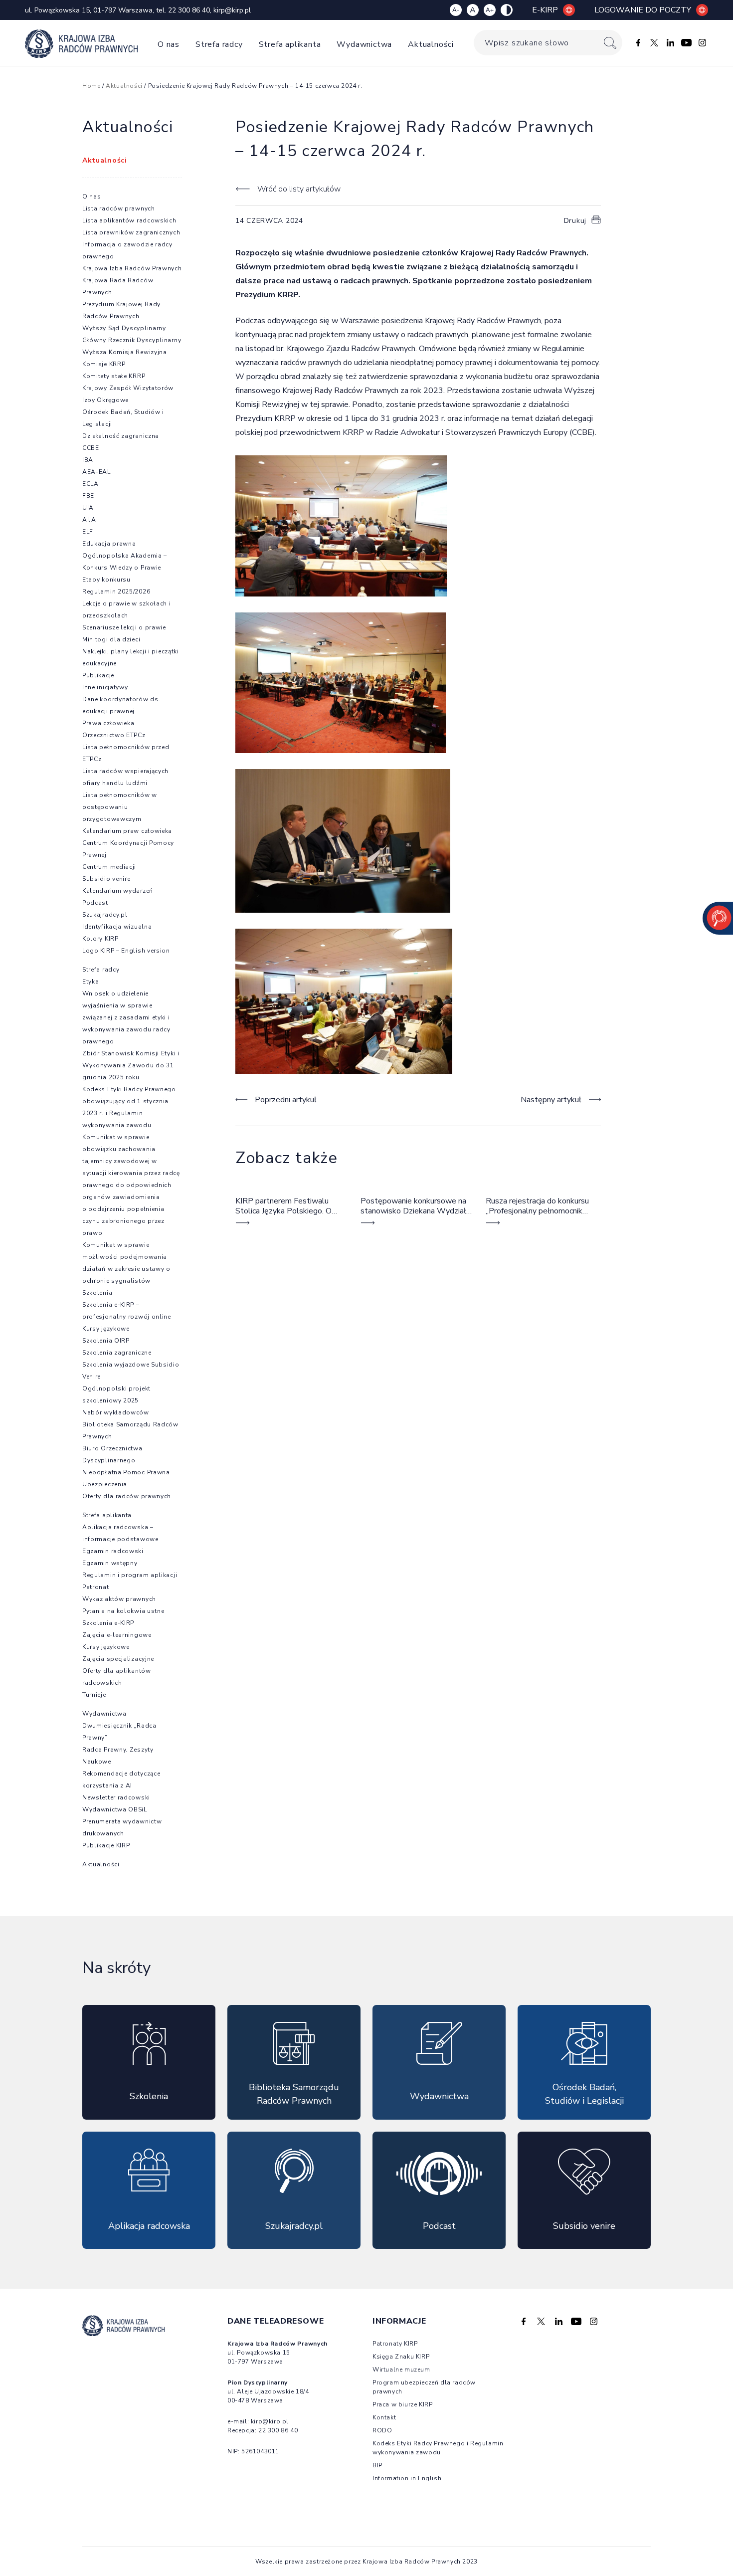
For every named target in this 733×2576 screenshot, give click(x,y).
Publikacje (98, 675)
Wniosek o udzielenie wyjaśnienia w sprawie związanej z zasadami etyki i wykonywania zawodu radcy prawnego (126, 1017)
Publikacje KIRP (106, 1845)
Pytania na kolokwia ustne (123, 1611)
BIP (377, 2465)
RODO (382, 2430)
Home (91, 86)
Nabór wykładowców (116, 1412)
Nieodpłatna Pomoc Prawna (126, 1472)
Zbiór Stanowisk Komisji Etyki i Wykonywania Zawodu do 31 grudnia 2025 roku (131, 1065)
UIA (88, 508)
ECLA (91, 484)
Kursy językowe (106, 1329)
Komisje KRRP (104, 364)
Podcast (95, 903)
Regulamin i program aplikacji (130, 1575)
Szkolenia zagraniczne (117, 1353)
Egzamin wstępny (110, 1563)
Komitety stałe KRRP (114, 376)
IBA (88, 460)
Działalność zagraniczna (121, 436)
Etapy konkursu (106, 580)
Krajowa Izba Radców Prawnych (132, 268)
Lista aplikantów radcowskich (129, 220)
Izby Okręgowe (105, 400)
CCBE (91, 448)
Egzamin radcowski (113, 1551)
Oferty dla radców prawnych (127, 1496)
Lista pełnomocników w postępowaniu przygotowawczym (120, 807)
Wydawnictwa (364, 44)
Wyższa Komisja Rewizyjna (125, 352)
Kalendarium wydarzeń (118, 891)
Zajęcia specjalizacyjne (118, 1659)
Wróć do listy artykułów (299, 189)
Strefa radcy (219, 44)
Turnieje (94, 1695)
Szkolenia (97, 1293)
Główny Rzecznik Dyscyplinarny (132, 340)
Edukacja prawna (109, 544)
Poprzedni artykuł (286, 1100)
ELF (88, 532)
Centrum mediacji (109, 867)
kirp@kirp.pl (232, 10)
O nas (169, 44)
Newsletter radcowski (116, 1797)
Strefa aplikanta (290, 44)
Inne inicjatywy (105, 687)
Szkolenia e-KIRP (108, 1623)
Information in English (407, 2478)
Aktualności (431, 44)
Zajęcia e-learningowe (117, 1635)
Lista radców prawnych (119, 208)
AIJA (89, 520)
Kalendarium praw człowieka (127, 831)
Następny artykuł (551, 1100)
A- (456, 10)
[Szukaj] (610, 43)
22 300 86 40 (189, 10)
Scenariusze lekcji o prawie (124, 627)
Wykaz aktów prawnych (119, 1599)
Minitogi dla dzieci (111, 639)
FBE (88, 496)
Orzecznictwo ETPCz (114, 735)
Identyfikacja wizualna (117, 927)
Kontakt (384, 2417)
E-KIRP (545, 10)
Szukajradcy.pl (105, 915)
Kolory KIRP (100, 939)
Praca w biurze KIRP (402, 2404)
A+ (490, 10)
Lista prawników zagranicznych (131, 232)
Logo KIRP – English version (126, 951)
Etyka (91, 982)
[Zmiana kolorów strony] (507, 10)
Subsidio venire (106, 879)
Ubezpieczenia (105, 1484)
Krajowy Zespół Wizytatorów (128, 388)
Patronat (96, 1587)
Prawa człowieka (108, 723)
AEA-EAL (96, 472)
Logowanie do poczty (643, 10)
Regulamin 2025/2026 (116, 592)
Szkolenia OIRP (106, 1341)
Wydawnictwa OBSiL (115, 1809)
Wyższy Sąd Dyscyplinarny (124, 328)
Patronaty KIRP (395, 2344)
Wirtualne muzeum (401, 2370)
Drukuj (575, 221)
